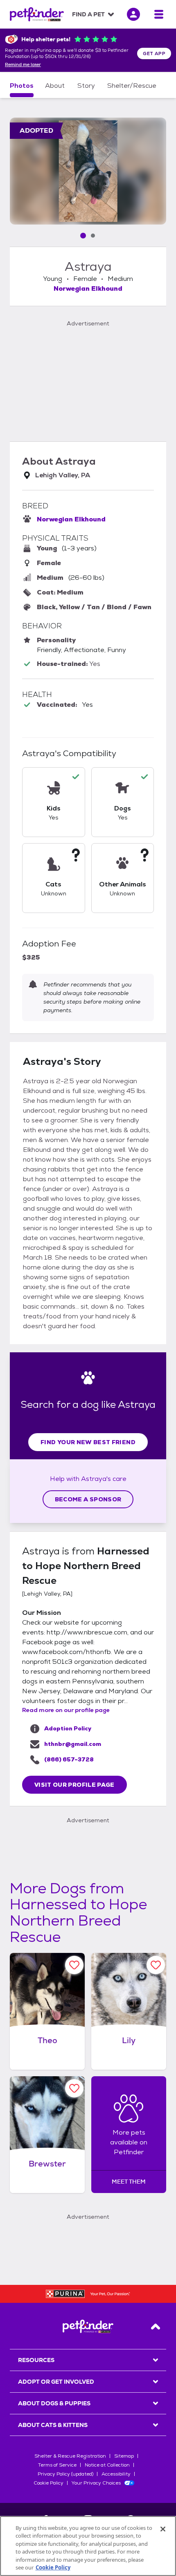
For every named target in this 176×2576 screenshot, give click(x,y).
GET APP (154, 53)
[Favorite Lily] (156, 1965)
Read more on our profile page (66, 1710)
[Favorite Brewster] (74, 2088)
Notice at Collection (107, 2465)
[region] (88, 2546)
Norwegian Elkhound (88, 288)
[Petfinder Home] (37, 14)
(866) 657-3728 (69, 1759)
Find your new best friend (88, 1442)
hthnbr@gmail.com (73, 1744)
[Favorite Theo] (74, 1965)
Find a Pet (88, 14)
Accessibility (116, 2474)
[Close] (163, 2529)
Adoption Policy (68, 1728)
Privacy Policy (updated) (65, 2474)
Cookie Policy (49, 2483)
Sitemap (124, 2456)
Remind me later (23, 65)
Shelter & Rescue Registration (70, 2456)
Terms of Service (57, 2465)
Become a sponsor (88, 1499)
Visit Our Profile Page (74, 1785)
